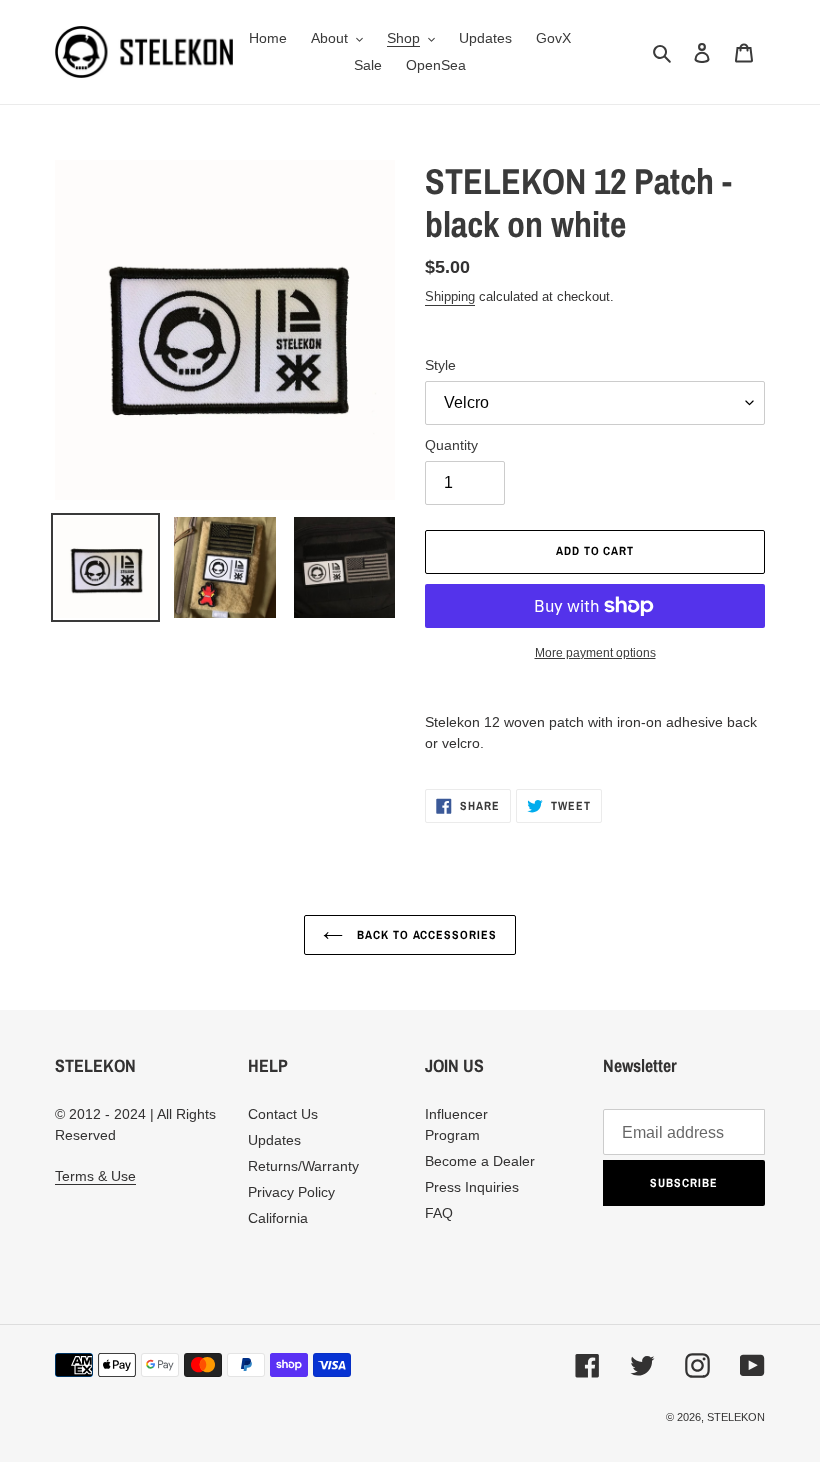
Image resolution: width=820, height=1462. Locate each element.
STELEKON (736, 1417)
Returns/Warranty (303, 1166)
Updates (274, 1140)
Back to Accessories (425, 935)
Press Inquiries (472, 1187)
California (278, 1218)
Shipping (450, 296)
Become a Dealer (480, 1161)
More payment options (595, 653)
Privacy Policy (291, 1192)
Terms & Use (95, 1176)
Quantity (451, 445)
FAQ (439, 1213)
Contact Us (283, 1114)
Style (440, 365)
